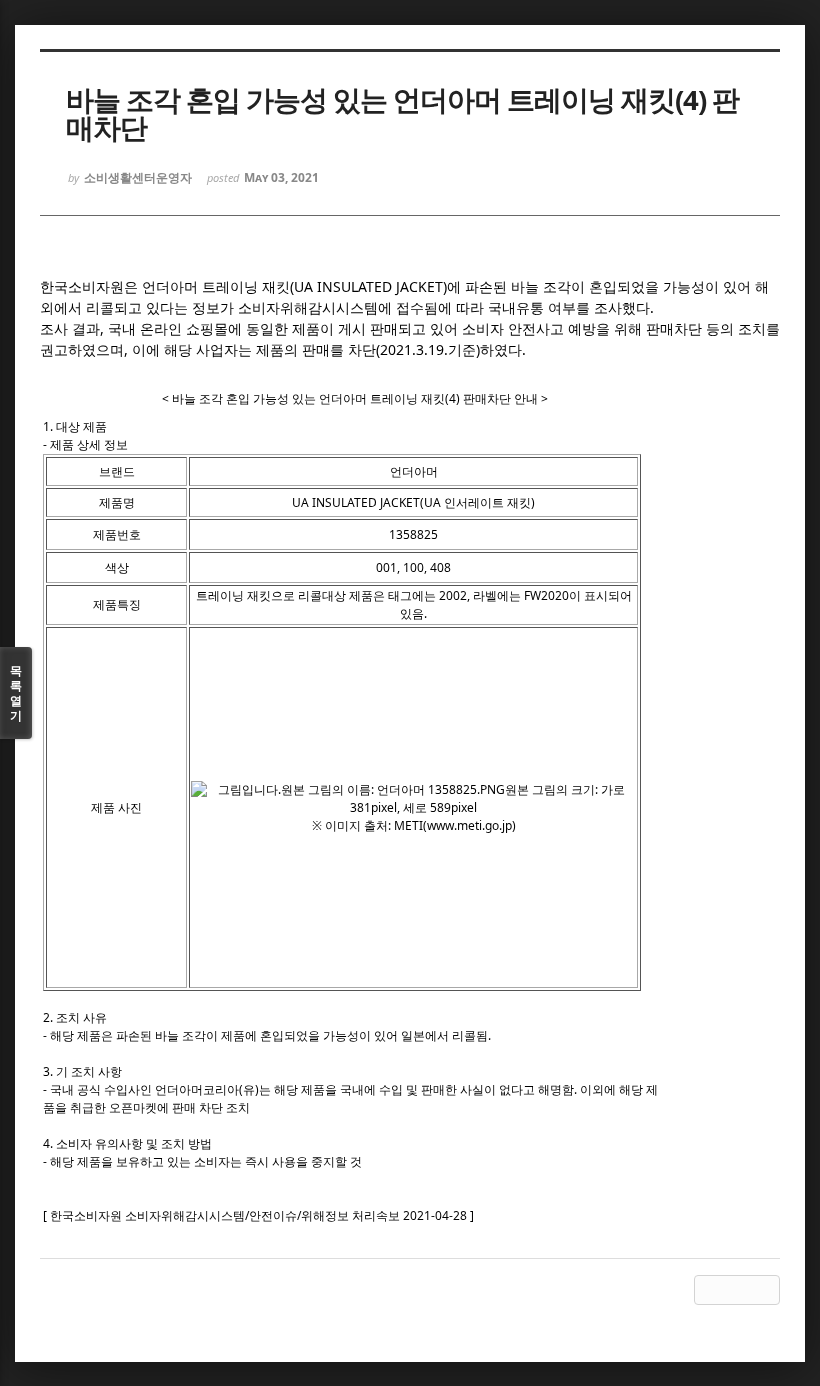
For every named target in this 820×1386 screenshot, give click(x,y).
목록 (16, 693)
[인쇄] (765, 1290)
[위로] (709, 1290)
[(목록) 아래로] (737, 1290)
